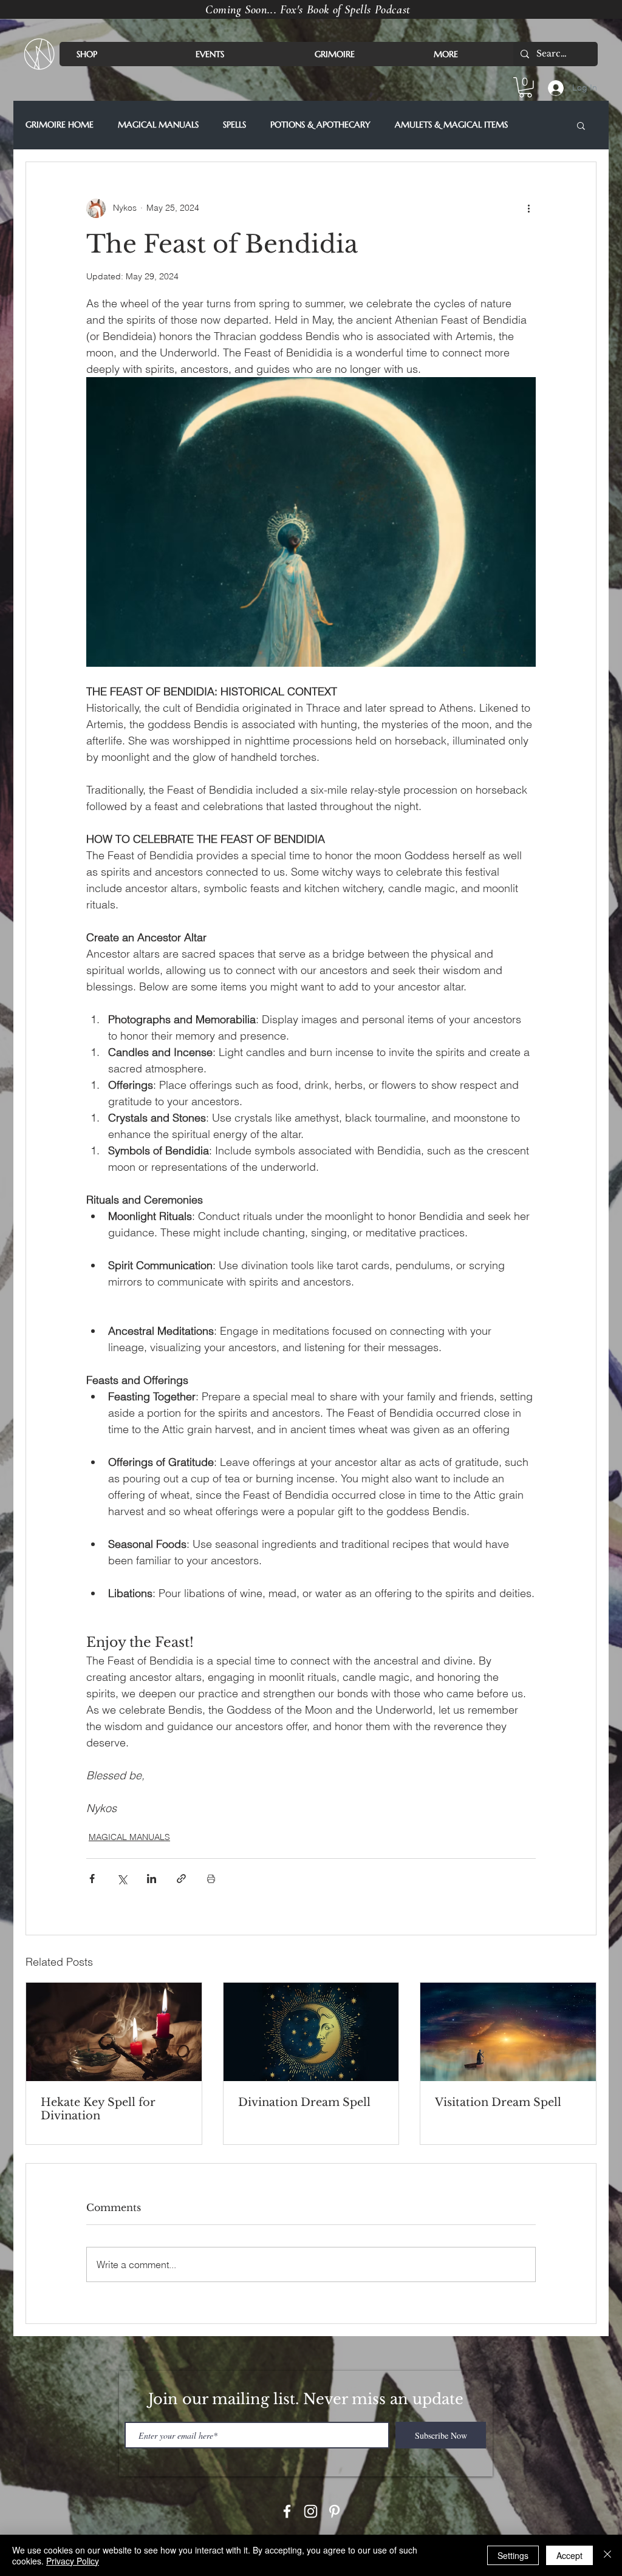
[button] (525, 87)
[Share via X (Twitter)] (122, 1879)
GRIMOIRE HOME (60, 125)
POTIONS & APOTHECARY (320, 125)
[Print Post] (211, 1879)
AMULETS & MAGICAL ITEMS (451, 125)
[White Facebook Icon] (287, 2511)
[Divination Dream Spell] (311, 2032)
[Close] (607, 2555)
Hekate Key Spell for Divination (98, 2109)
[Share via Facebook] (92, 1879)
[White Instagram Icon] (311, 2511)
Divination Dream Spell (304, 2102)
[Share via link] (181, 1879)
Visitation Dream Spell (498, 2102)
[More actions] (528, 208)
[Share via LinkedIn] (152, 1879)
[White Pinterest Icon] (334, 2511)
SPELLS (234, 125)
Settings (513, 2555)
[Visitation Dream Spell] (508, 2032)
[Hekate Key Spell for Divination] (114, 2032)
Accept (569, 2555)
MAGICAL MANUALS (158, 125)
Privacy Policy (73, 2561)
